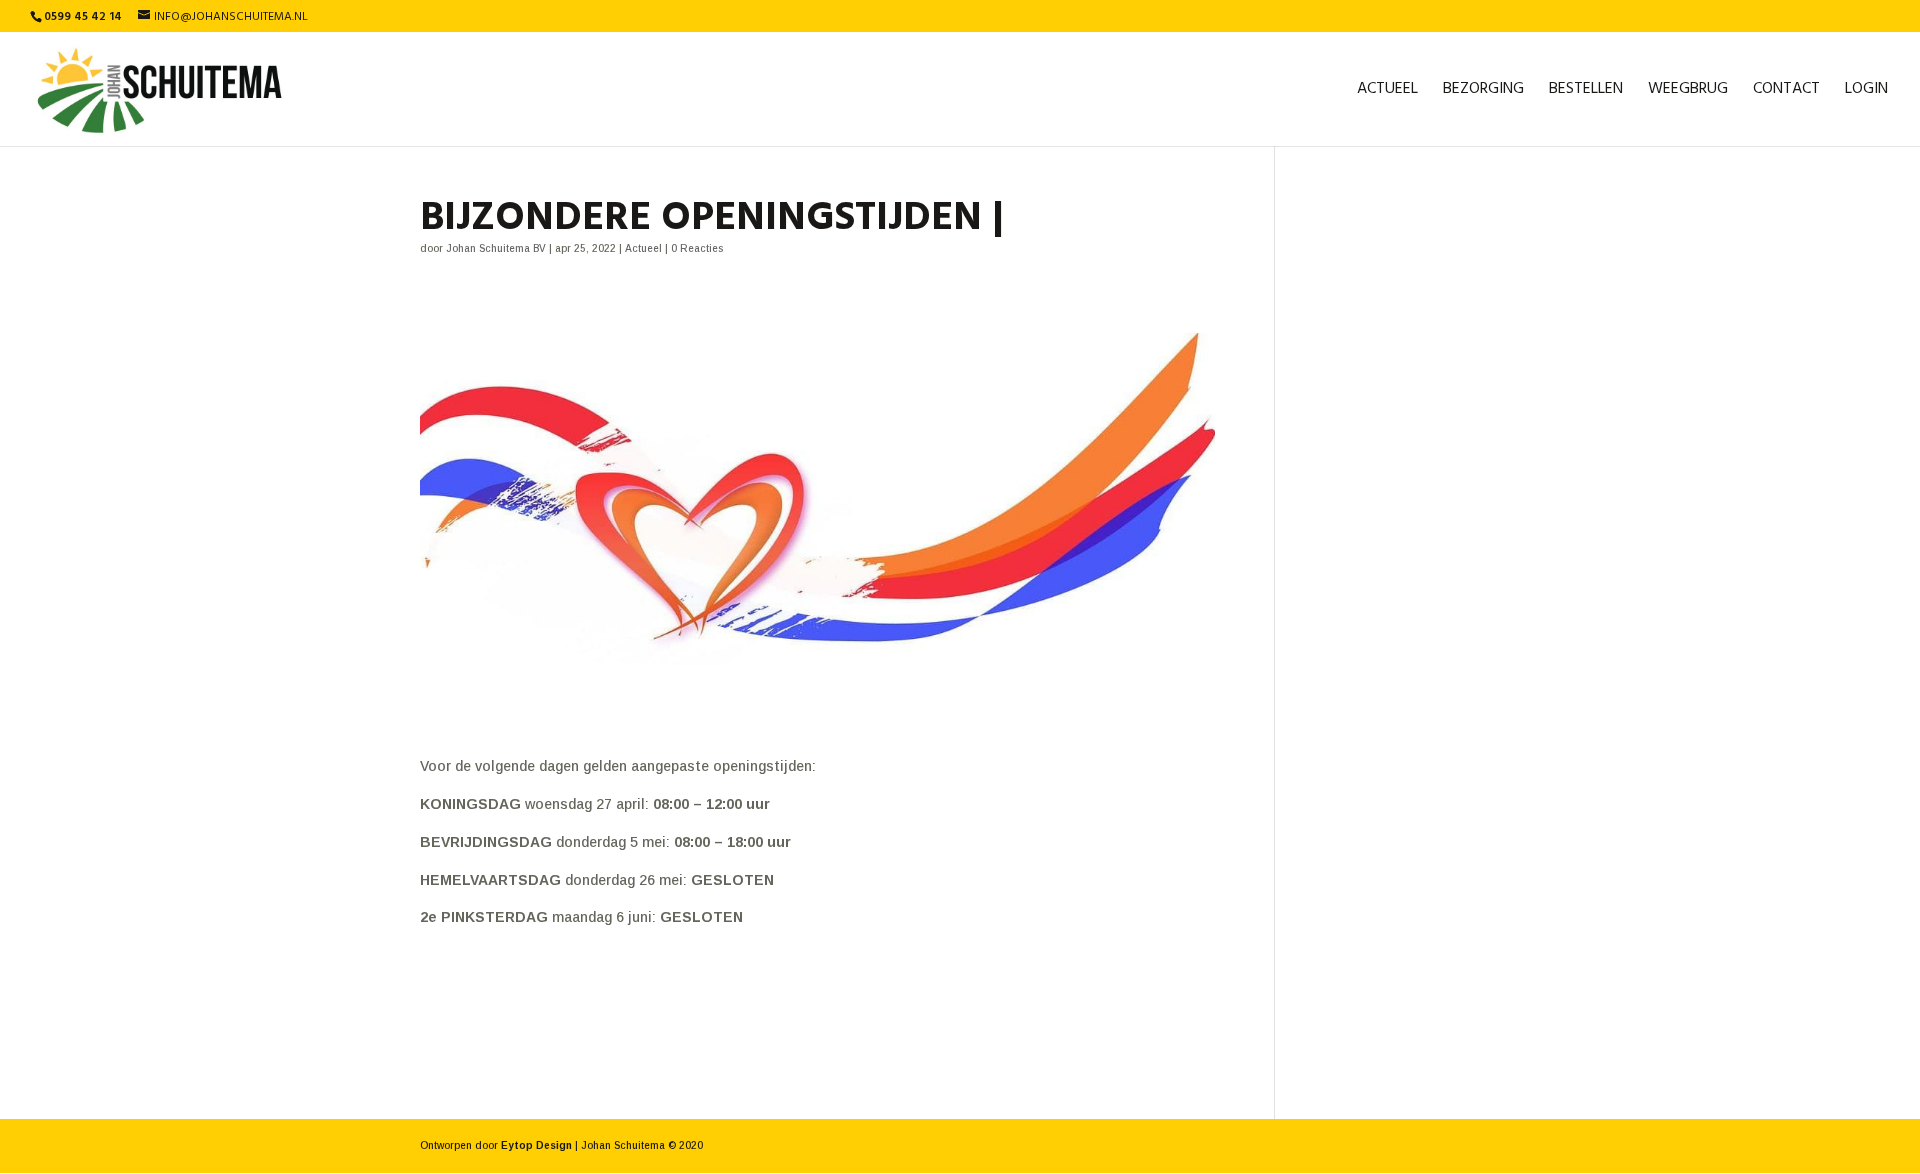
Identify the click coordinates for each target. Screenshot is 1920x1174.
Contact (1786, 92)
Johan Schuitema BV (496, 248)
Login (1866, 92)
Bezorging (1483, 92)
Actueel (1387, 92)
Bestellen (1586, 92)
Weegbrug (1688, 92)
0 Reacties (697, 248)
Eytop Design (536, 1145)
